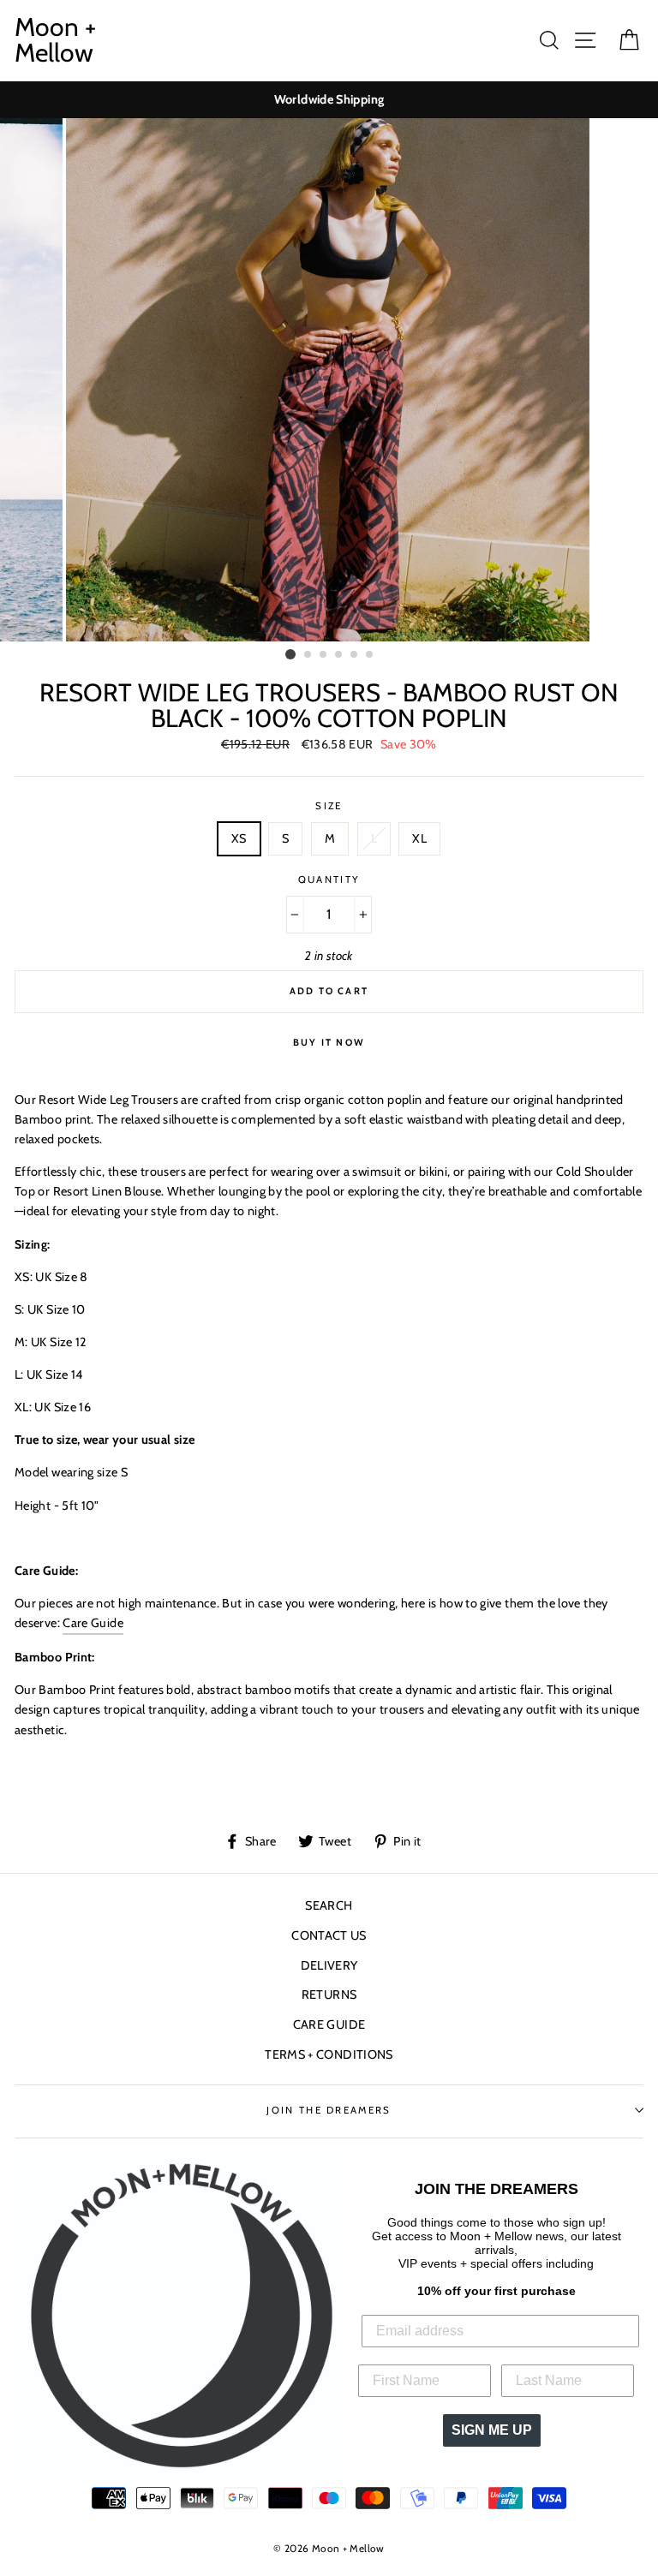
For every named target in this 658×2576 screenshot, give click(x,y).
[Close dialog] (506, 1008)
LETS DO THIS (329, 1495)
